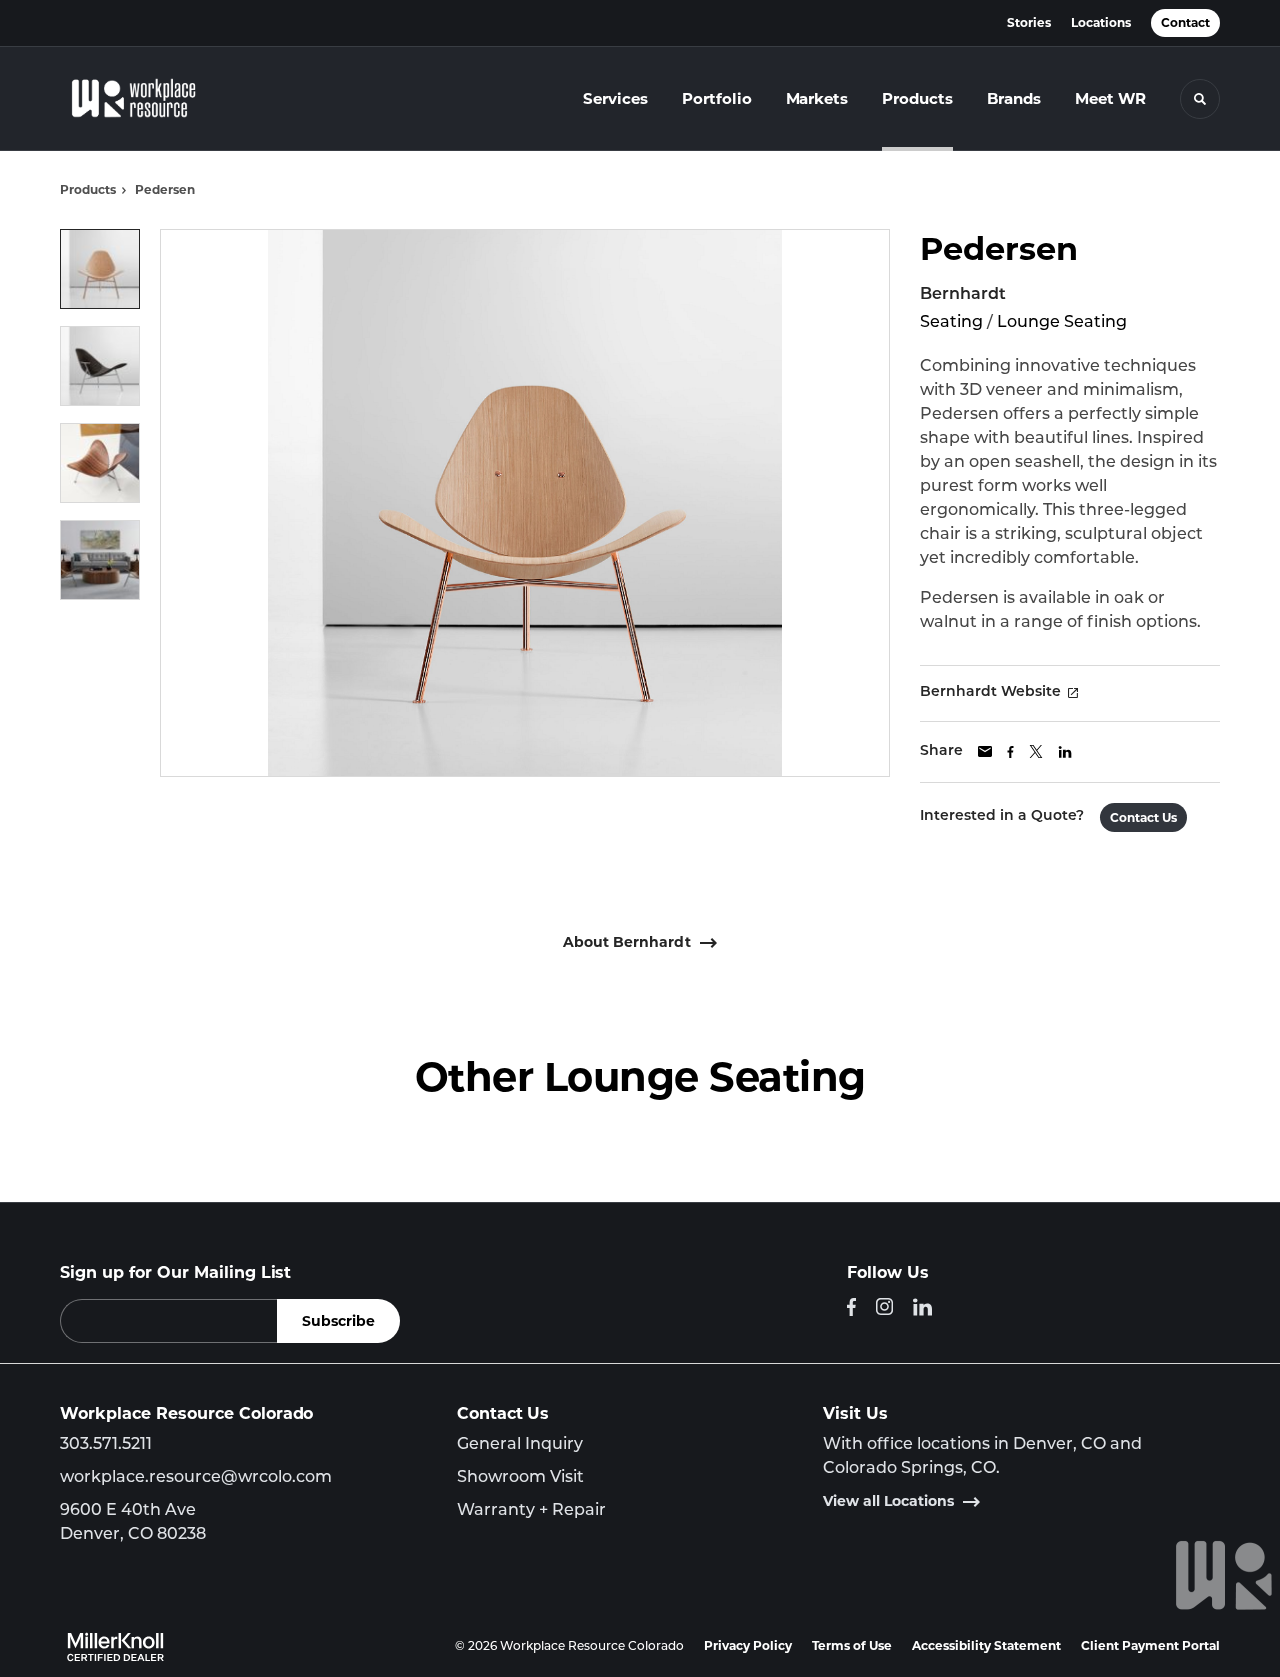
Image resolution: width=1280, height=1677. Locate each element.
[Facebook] (851, 1307)
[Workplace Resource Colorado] (148, 99)
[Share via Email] (985, 751)
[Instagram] (884, 1306)
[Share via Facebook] (1010, 752)
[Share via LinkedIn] (1065, 752)
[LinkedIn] (922, 1307)
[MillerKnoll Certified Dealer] (115, 1647)
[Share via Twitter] (1036, 751)
